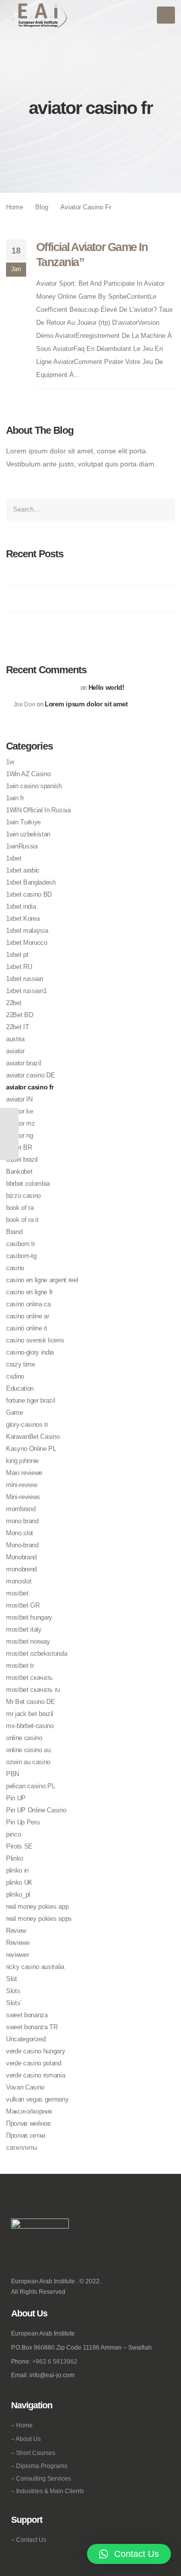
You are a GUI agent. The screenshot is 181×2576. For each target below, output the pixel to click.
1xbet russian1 (26, 991)
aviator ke (20, 1111)
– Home (22, 2425)
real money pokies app (37, 1907)
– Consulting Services (41, 2478)
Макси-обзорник (29, 2111)
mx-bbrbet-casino (30, 1726)
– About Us (26, 2439)
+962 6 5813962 (55, 2361)
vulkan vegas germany (37, 2099)
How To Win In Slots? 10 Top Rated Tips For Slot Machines (88, 573)
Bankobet (19, 1172)
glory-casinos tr (27, 1425)
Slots (13, 1991)
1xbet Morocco (27, 943)
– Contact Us (29, 2540)
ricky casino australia (35, 1967)
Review (16, 1931)
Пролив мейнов (28, 2123)
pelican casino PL (30, 1786)
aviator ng (20, 1135)
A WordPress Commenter (46, 688)
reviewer (17, 1955)
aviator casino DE (30, 1075)
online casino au (28, 1750)
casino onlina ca (28, 1304)
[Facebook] (18, 2256)
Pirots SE (19, 1846)
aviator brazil (23, 1063)
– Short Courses (33, 2453)
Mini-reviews (23, 1497)
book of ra (20, 1208)
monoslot (19, 1581)
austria (15, 1039)
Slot (12, 1979)
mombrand (21, 1509)
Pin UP (16, 1798)
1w (10, 762)
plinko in (17, 1870)
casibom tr (21, 1244)
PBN (13, 1774)
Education (20, 1388)
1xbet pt (17, 955)
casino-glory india (30, 1352)
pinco (13, 1834)
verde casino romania (36, 2075)
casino (15, 1268)
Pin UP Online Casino (36, 1810)
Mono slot (20, 1533)
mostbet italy (24, 1629)
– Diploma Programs (39, 2466)
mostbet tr (20, 1666)
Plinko (15, 1858)
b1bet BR (19, 1147)
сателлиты (22, 2148)
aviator (15, 1051)
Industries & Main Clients (50, 2491)
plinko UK (19, 1882)
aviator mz (21, 1123)
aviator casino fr (30, 1087)
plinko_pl (18, 1894)
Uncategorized (26, 2039)
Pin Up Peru (23, 1822)
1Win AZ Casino (28, 774)
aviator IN (19, 1099)
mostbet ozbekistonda (37, 1653)
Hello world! (106, 688)
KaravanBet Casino (33, 1437)
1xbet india (21, 906)
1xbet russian (25, 979)
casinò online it (27, 1328)
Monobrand (21, 1557)
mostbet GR (23, 1605)
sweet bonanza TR (32, 2027)
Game (15, 1413)
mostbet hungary (29, 1617)
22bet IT (17, 1027)
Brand (14, 1232)
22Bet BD (19, 1015)
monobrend (21, 1569)
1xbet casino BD (29, 894)
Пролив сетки (26, 2135)
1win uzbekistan (28, 834)
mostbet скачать (29, 1678)
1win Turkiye (23, 822)
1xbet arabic (23, 870)
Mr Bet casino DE (31, 1702)
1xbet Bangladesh (31, 882)
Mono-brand (22, 1545)
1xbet (14, 858)
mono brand (22, 1521)
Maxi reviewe (24, 1473)
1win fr (15, 798)
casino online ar (28, 1316)
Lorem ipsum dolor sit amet (86, 704)
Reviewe (18, 1943)
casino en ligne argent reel (42, 1280)
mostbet (17, 1593)
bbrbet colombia (28, 1184)
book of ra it (22, 1220)
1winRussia (22, 846)
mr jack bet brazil (30, 1714)
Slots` (14, 2003)
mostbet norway (28, 1641)
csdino (15, 1376)
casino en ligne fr (29, 1292)
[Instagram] (32, 2256)
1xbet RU (19, 967)
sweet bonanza (27, 2015)
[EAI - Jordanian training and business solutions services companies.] (37, 15)
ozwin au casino (28, 1762)
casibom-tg (21, 1256)
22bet (14, 1003)
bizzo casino (23, 1196)
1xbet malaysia (27, 931)
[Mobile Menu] (166, 15)
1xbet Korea (23, 918)
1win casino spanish (34, 786)
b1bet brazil (22, 1159)
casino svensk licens (35, 1340)
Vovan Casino (25, 2087)
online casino (24, 1738)
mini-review (21, 1485)
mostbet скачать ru (33, 1690)
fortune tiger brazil (31, 1400)
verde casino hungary (36, 2051)
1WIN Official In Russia (38, 810)
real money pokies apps (39, 1919)
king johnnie (22, 1461)
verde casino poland (34, 2063)
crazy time (21, 1364)
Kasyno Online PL (31, 1449)
